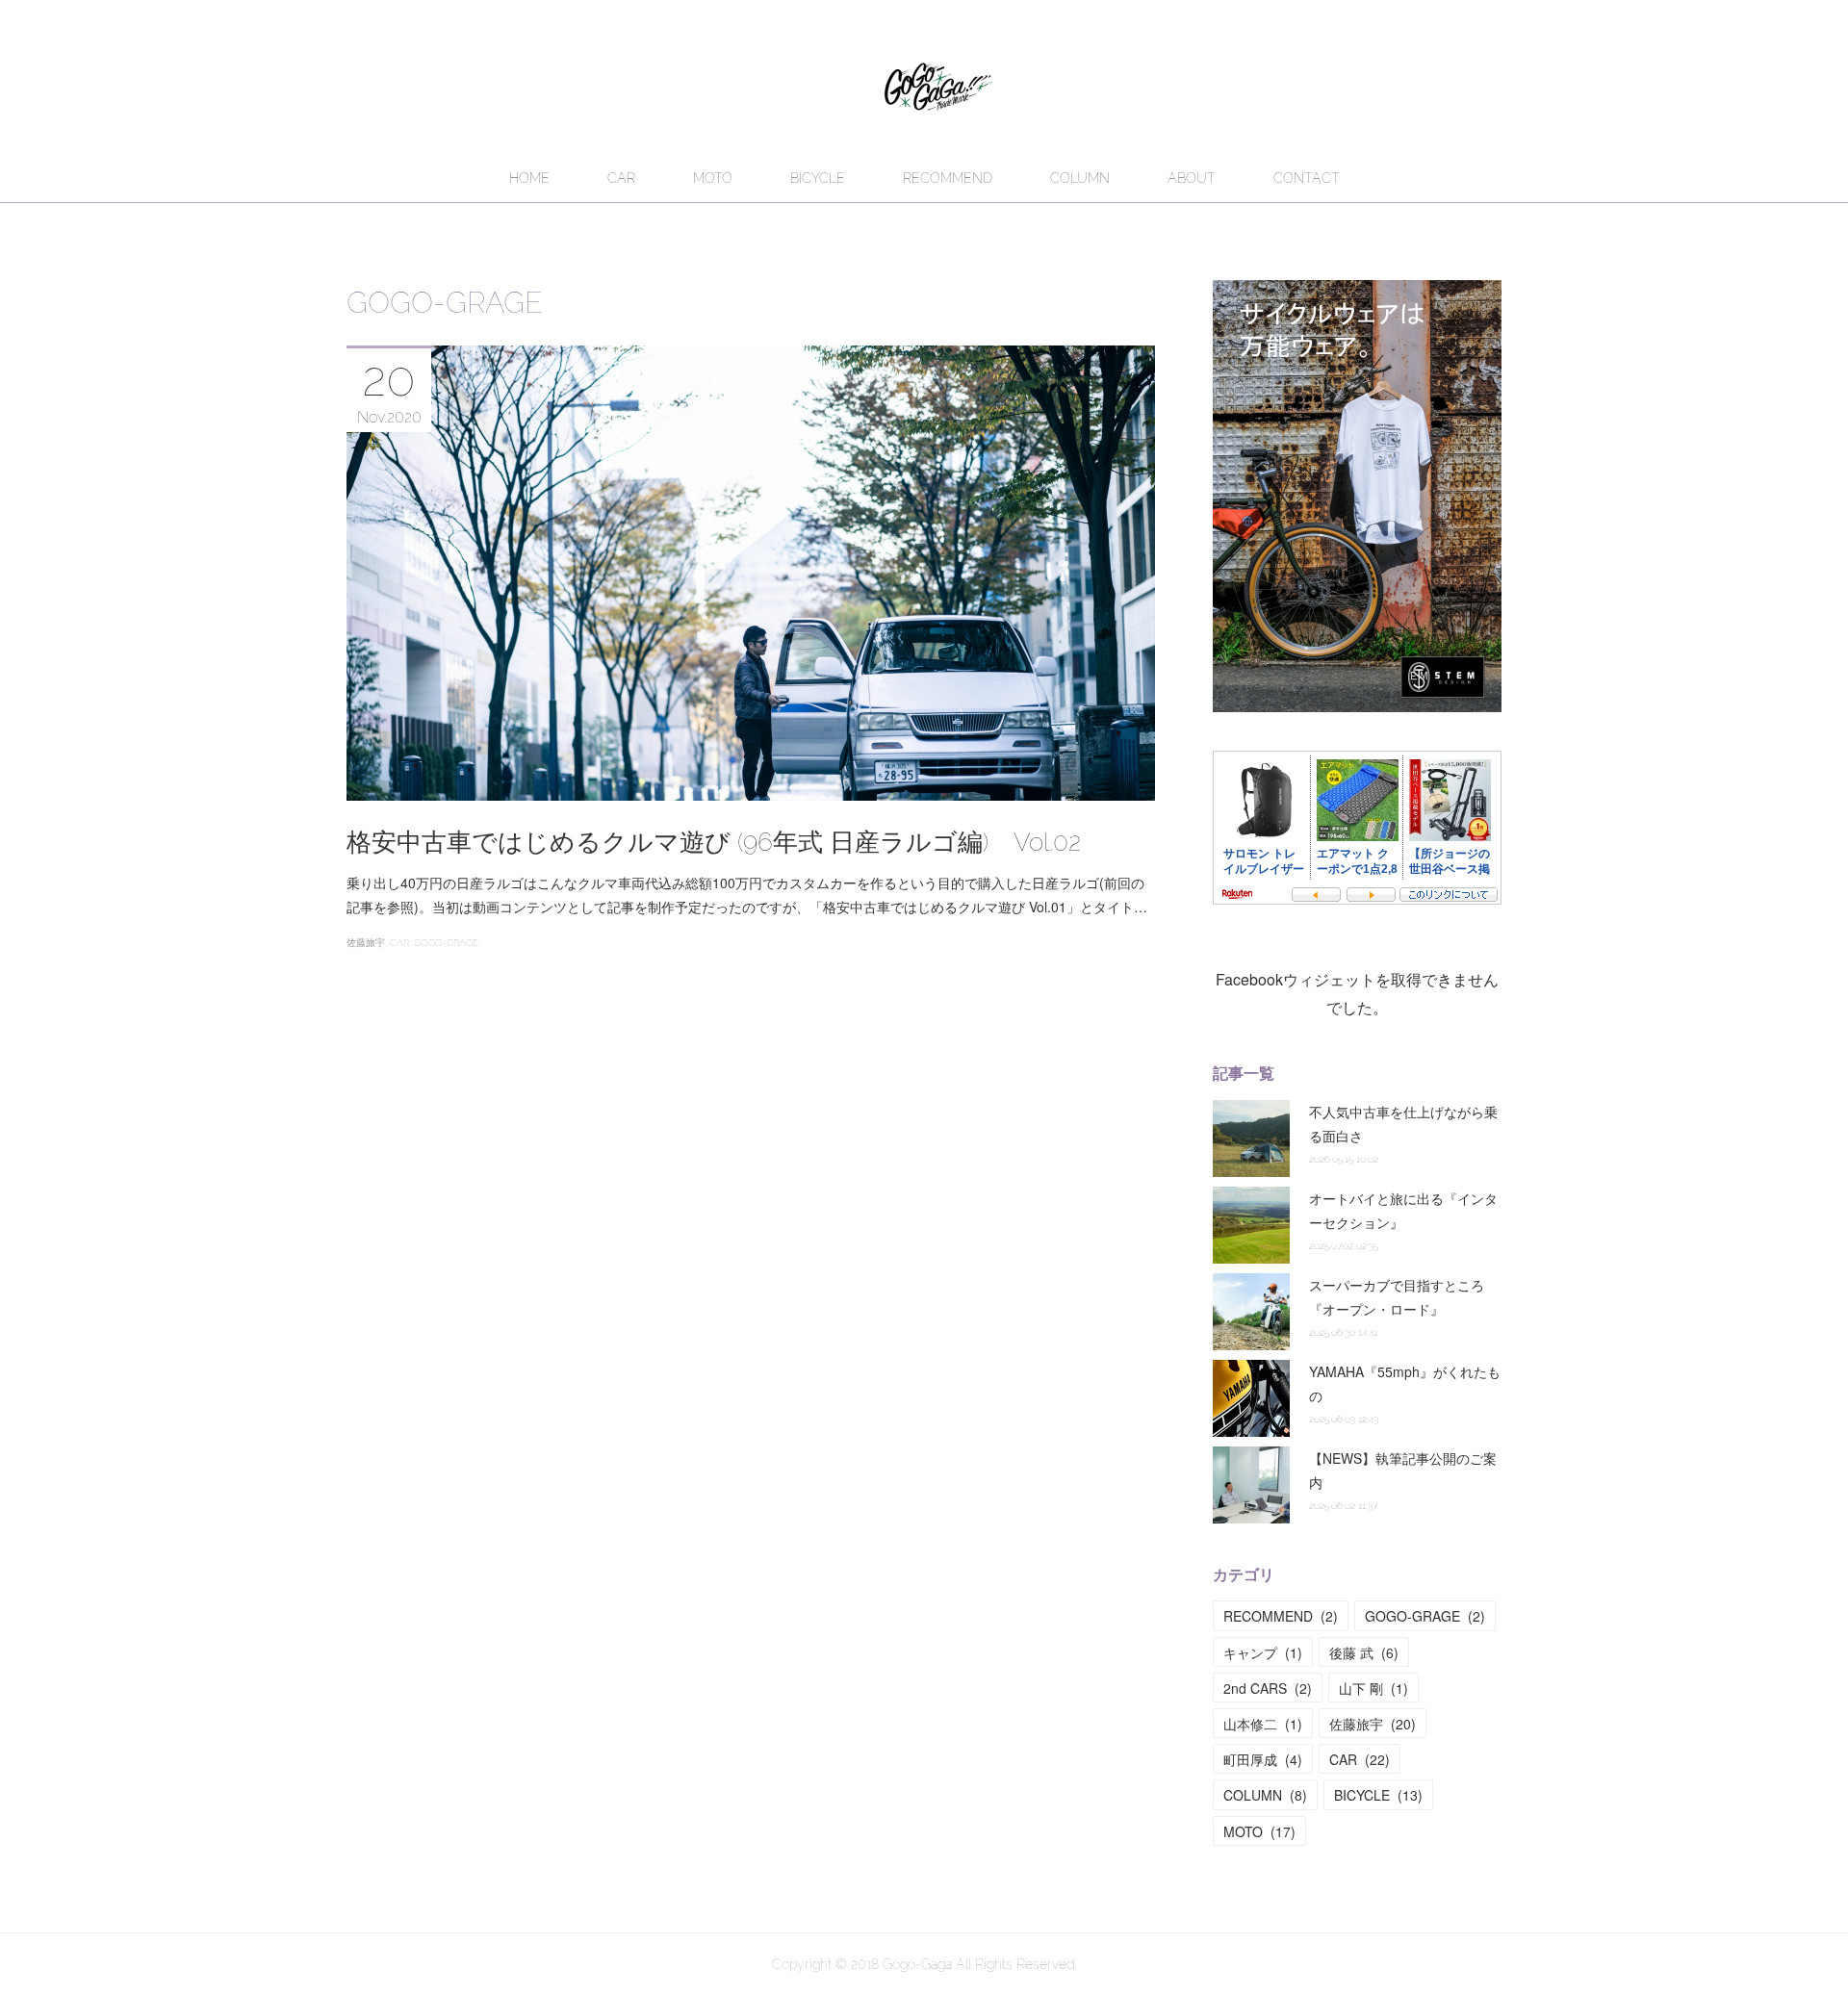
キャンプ (1263, 1652)
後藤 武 (1364, 1652)
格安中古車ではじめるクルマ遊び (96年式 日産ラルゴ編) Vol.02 (714, 842)
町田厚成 (1263, 1759)
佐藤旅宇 (366, 943)
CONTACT (1307, 178)
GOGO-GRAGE (446, 943)
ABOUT (1192, 178)
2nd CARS (1268, 1688)
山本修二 (1263, 1724)
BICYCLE (818, 178)
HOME (529, 178)
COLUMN (1080, 178)
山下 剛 (1373, 1688)
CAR (621, 178)
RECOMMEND (948, 178)
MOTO (713, 178)
